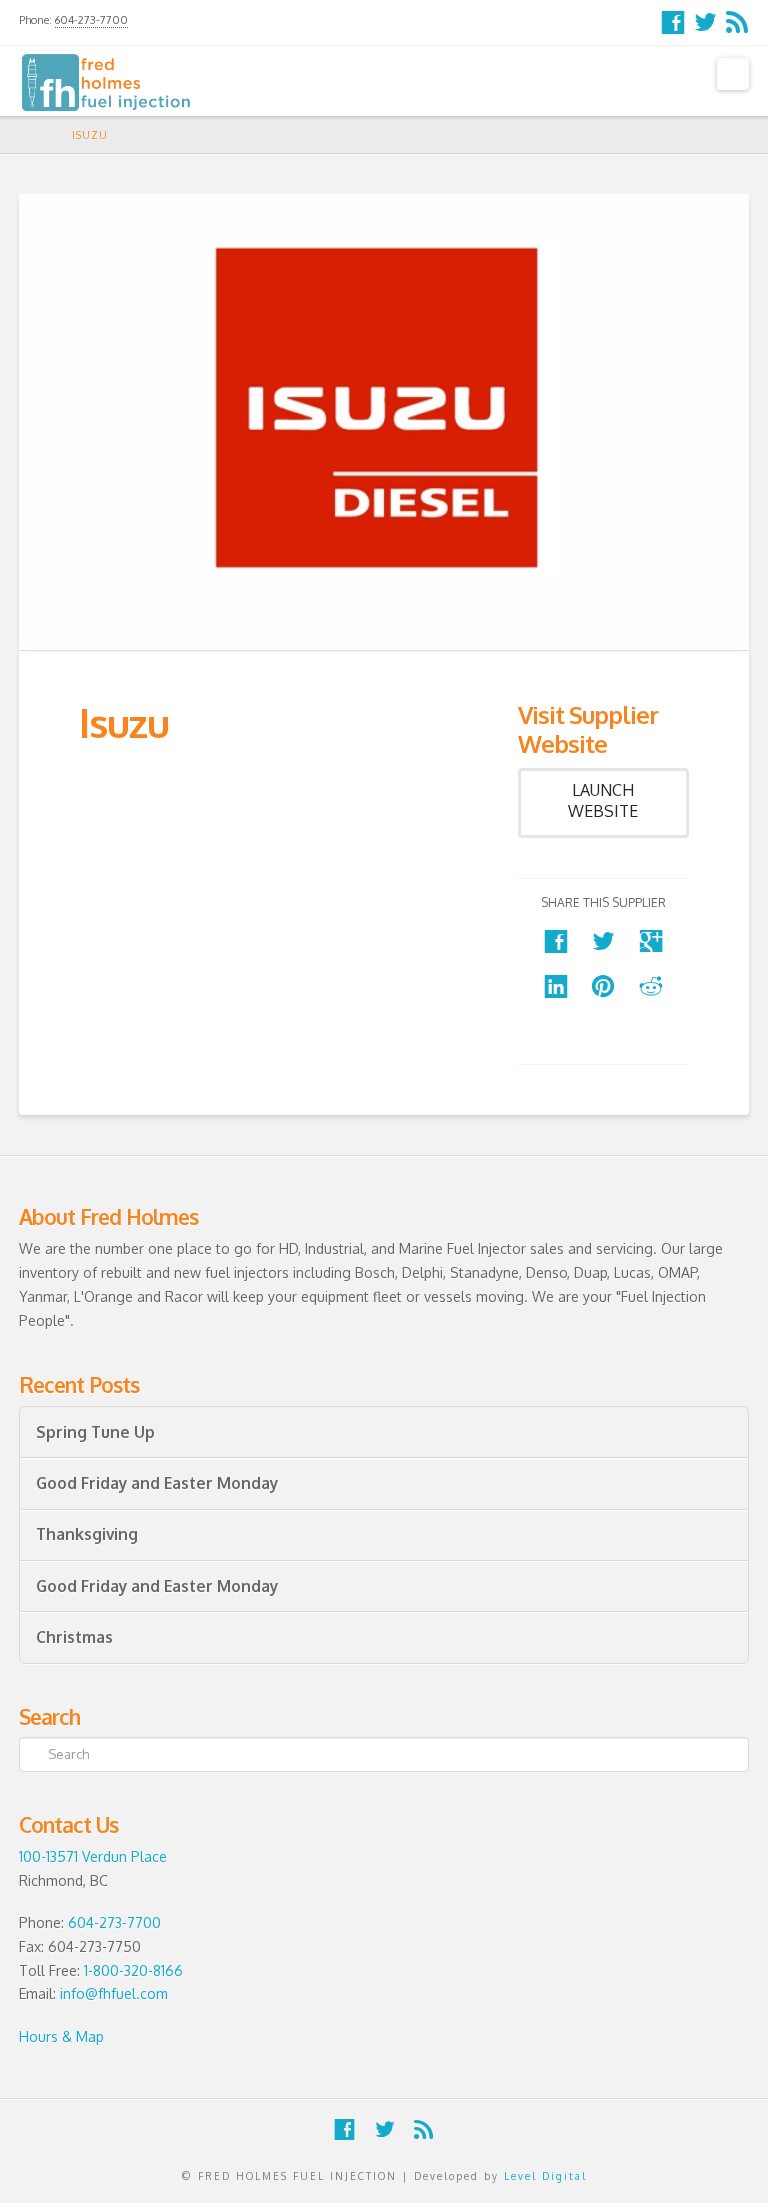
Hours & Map (61, 2036)
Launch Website (603, 800)
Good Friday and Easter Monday (157, 1483)
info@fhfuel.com (114, 1993)
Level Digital (545, 2176)
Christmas (74, 1637)
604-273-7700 (91, 20)
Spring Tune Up (95, 1432)
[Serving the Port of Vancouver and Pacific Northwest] (106, 82)
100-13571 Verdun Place (93, 1856)
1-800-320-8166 (133, 1970)
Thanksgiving (87, 1534)
